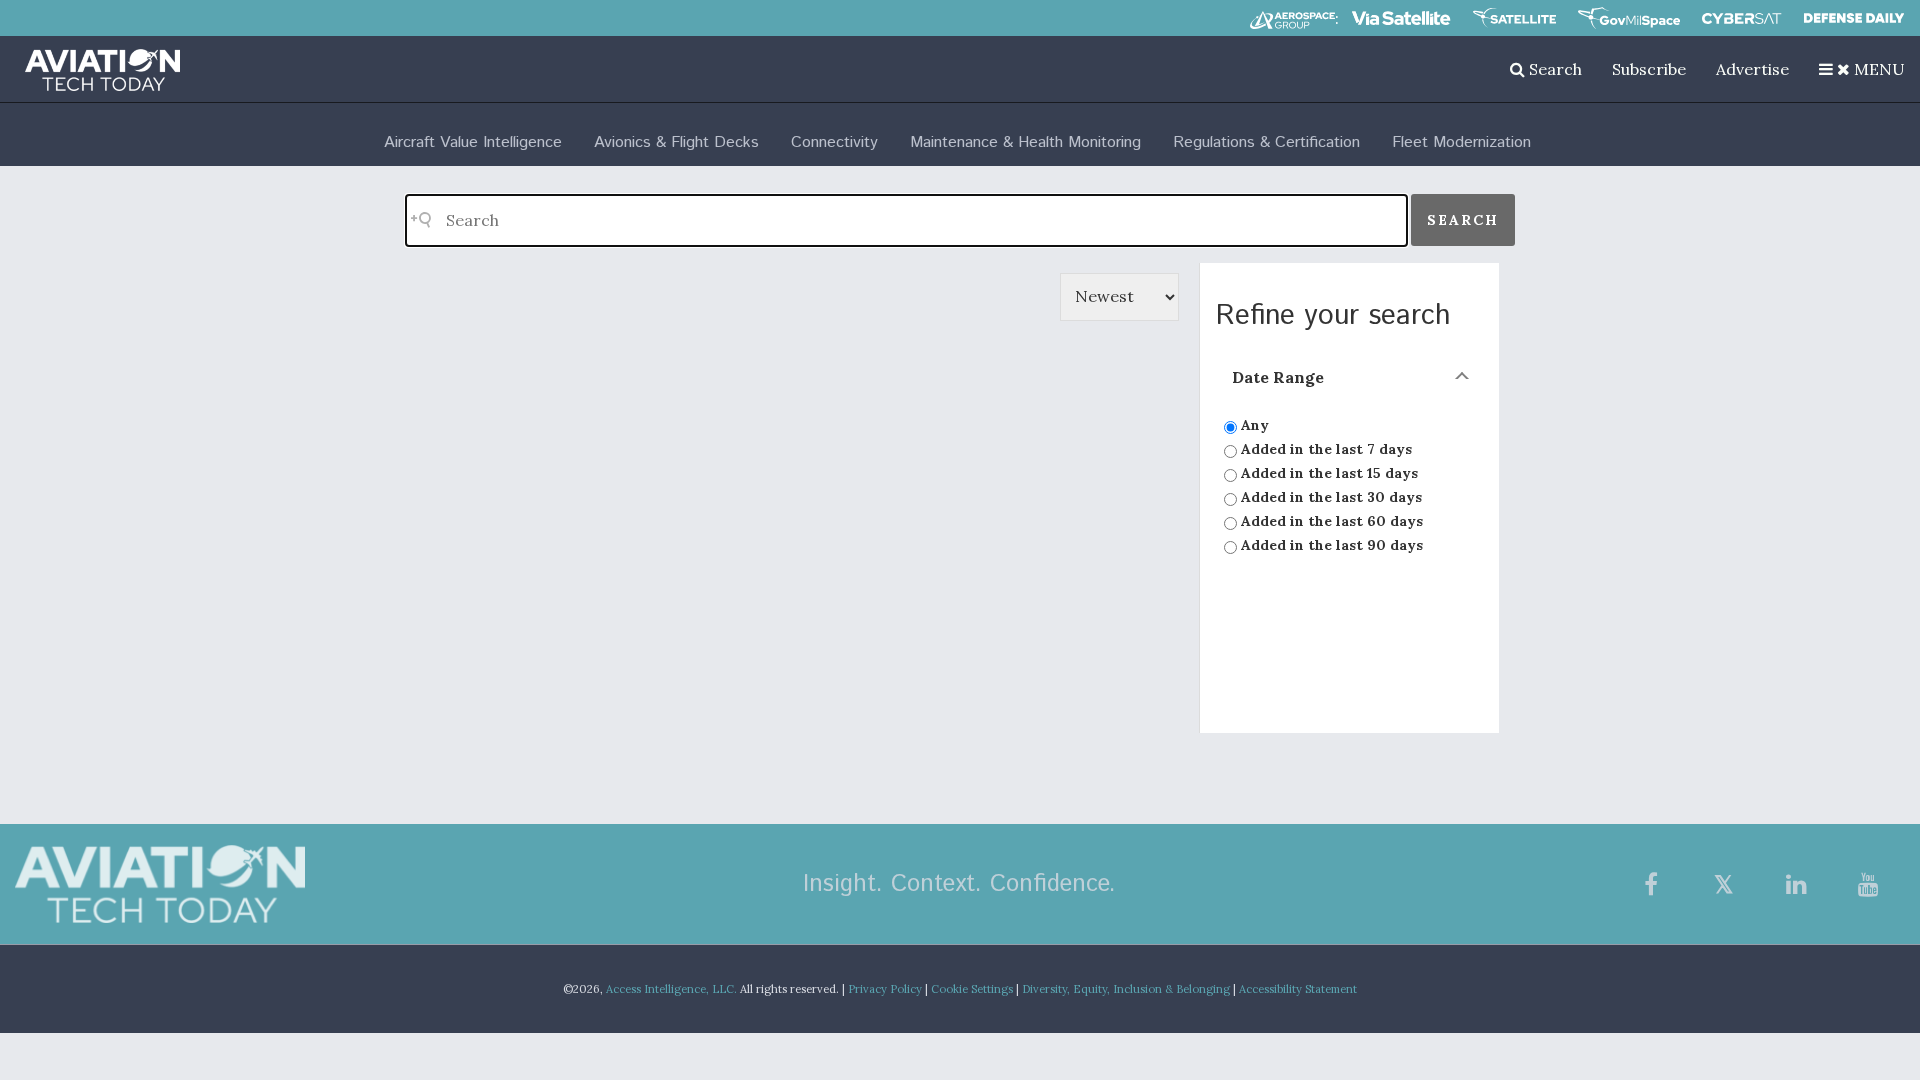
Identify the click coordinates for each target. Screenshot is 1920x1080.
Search (1553, 69)
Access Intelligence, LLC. (671, 989)
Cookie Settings (972, 989)
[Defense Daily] (1854, 18)
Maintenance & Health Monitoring (1025, 142)
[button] (1862, 69)
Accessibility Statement (1298, 989)
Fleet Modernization (1461, 142)
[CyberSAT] (1741, 18)
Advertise (1752, 69)
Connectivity (834, 142)
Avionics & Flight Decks (676, 142)
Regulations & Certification (1266, 142)
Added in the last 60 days (1330, 521)
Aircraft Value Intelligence (473, 142)
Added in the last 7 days (1324, 449)
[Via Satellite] (1401, 18)
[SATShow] (1514, 18)
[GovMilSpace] (1629, 18)
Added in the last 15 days (1327, 473)
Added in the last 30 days (1329, 497)
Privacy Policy (885, 989)
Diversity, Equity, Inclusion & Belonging (1126, 989)
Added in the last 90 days (1330, 545)
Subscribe (1649, 69)
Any (1253, 425)
